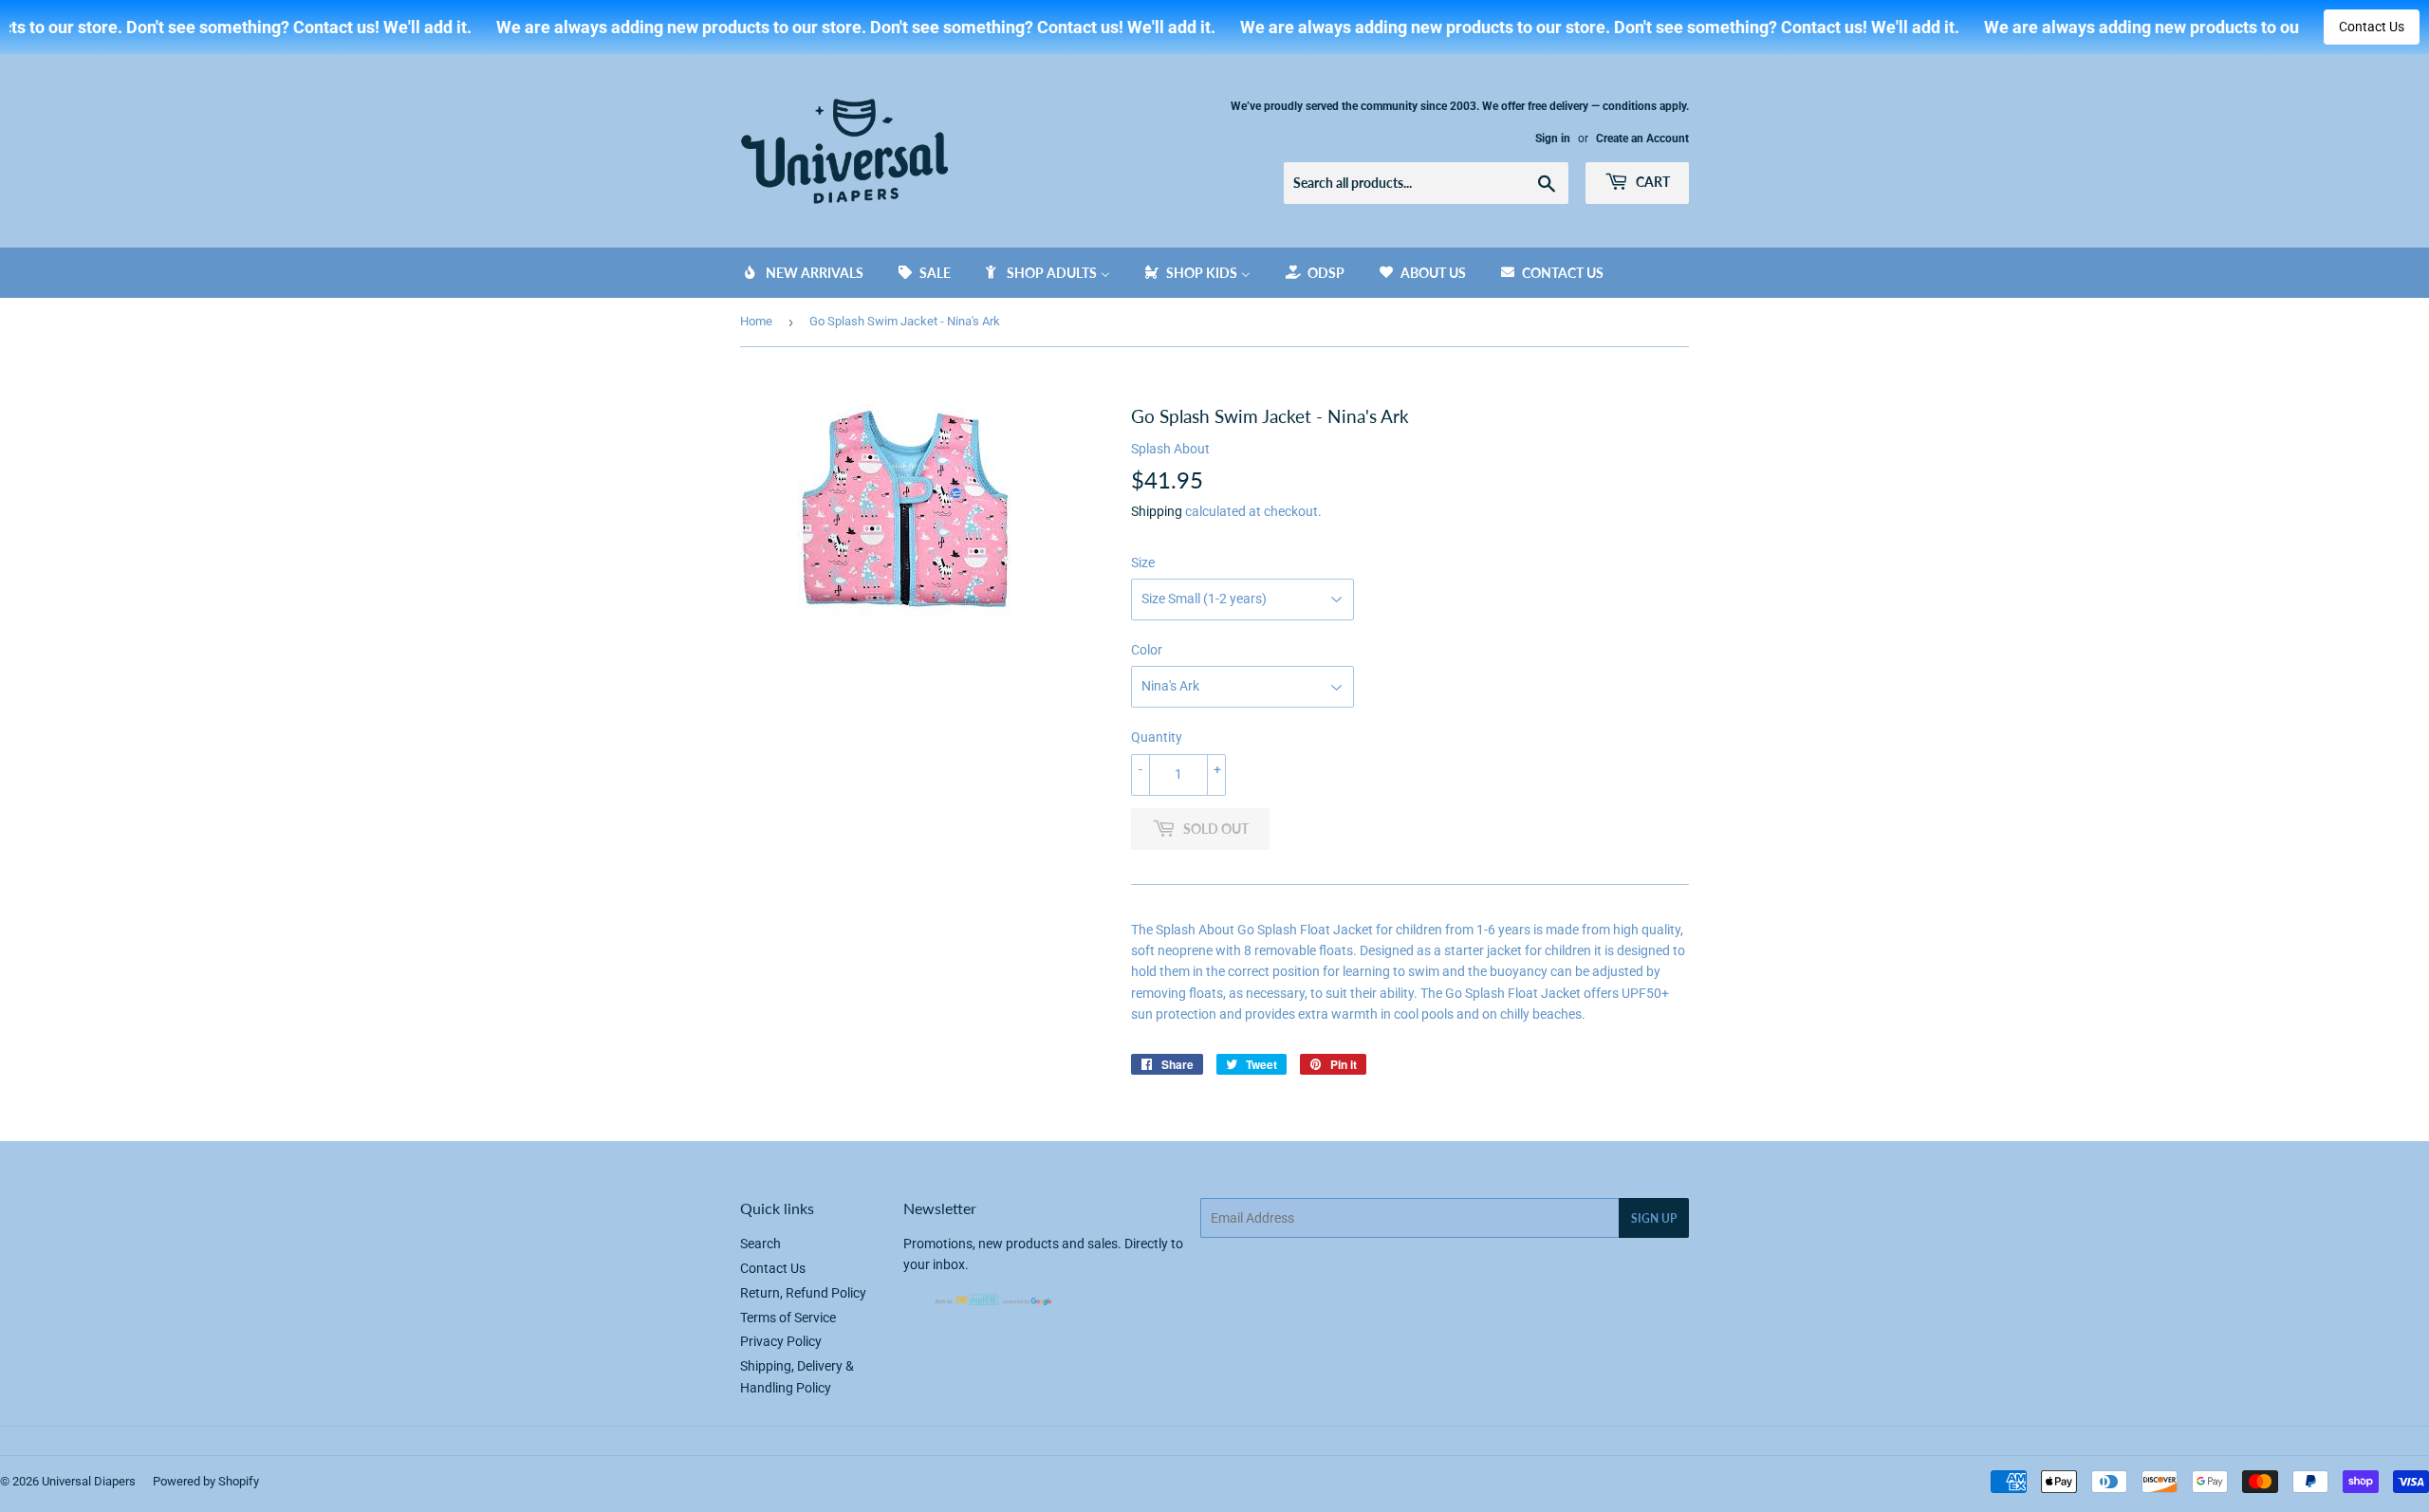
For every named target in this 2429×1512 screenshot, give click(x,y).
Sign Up (1654, 1218)
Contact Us (2372, 27)
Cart (1651, 182)
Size (1143, 562)
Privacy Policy (781, 1341)
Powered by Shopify (206, 1481)
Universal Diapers (89, 1481)
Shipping (1157, 511)
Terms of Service (788, 1318)
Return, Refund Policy (803, 1293)
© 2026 (21, 1481)
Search (760, 1244)
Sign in (1553, 138)
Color (1147, 650)
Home (756, 321)
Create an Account (1642, 138)
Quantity (1157, 737)
